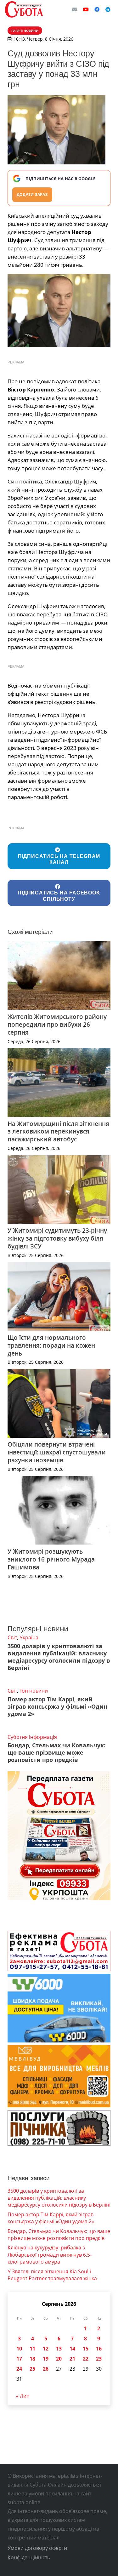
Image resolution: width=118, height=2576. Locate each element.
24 (19, 2369)
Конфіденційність (29, 2557)
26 (46, 2369)
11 (32, 2349)
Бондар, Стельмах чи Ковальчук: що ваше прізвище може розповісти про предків (56, 1752)
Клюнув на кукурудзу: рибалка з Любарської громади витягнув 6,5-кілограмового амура (50, 2255)
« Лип (23, 2396)
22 (86, 2359)
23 (99, 2359)
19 (46, 2359)
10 (19, 2349)
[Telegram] (108, 9)
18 (32, 2359)
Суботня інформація (32, 1737)
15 (86, 2349)
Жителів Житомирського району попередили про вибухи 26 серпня (57, 1024)
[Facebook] (97, 9)
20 (59, 2359)
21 (72, 2359)
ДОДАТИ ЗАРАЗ (32, 194)
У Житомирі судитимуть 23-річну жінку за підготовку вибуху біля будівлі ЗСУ (57, 1238)
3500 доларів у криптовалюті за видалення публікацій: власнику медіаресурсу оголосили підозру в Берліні (59, 1657)
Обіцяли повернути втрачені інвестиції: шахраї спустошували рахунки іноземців (57, 1452)
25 (32, 2369)
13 (59, 2349)
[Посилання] (24, 9)
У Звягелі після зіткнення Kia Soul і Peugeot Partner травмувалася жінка (52, 2275)
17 (19, 2359)
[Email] (75, 9)
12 (46, 2349)
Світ (12, 1637)
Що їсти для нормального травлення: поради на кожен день (51, 1345)
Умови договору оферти (37, 2548)
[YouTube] (86, 9)
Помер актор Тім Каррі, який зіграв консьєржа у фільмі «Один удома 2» (57, 1706)
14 (72, 2349)
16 (99, 2349)
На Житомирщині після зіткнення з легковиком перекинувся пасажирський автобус (58, 1131)
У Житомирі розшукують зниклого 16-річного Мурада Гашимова (51, 1559)
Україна (29, 1637)
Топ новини (34, 1691)
